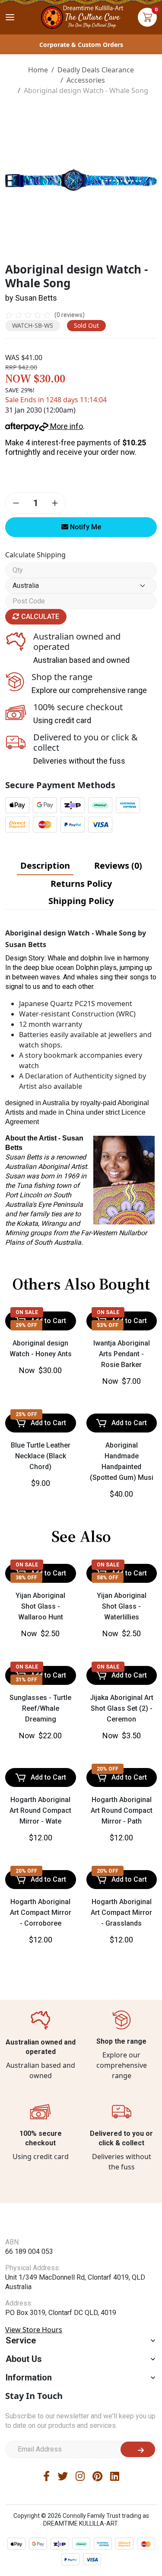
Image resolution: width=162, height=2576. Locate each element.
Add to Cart (48, 1423)
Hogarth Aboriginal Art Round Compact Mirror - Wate (40, 1810)
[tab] (45, 866)
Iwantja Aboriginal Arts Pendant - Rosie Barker (122, 1354)
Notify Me (85, 527)
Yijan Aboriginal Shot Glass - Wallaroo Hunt (40, 1606)
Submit (138, 2449)
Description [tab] (45, 865)
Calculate (39, 617)
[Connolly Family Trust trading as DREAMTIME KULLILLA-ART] (81, 16)
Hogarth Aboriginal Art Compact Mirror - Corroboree (41, 1913)
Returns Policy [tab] (81, 884)
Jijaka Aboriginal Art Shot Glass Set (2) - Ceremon (122, 1708)
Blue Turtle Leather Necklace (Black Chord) (41, 1456)
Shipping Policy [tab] (81, 901)
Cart (147, 17)
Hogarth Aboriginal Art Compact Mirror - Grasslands (121, 1913)
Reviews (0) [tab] (118, 865)
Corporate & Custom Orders (81, 45)
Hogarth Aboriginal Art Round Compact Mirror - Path (122, 1810)
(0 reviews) (70, 315)
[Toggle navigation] (10, 17)
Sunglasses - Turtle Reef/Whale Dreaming (40, 1708)
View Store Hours (34, 2330)
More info (66, 426)
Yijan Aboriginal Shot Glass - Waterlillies (122, 1606)
